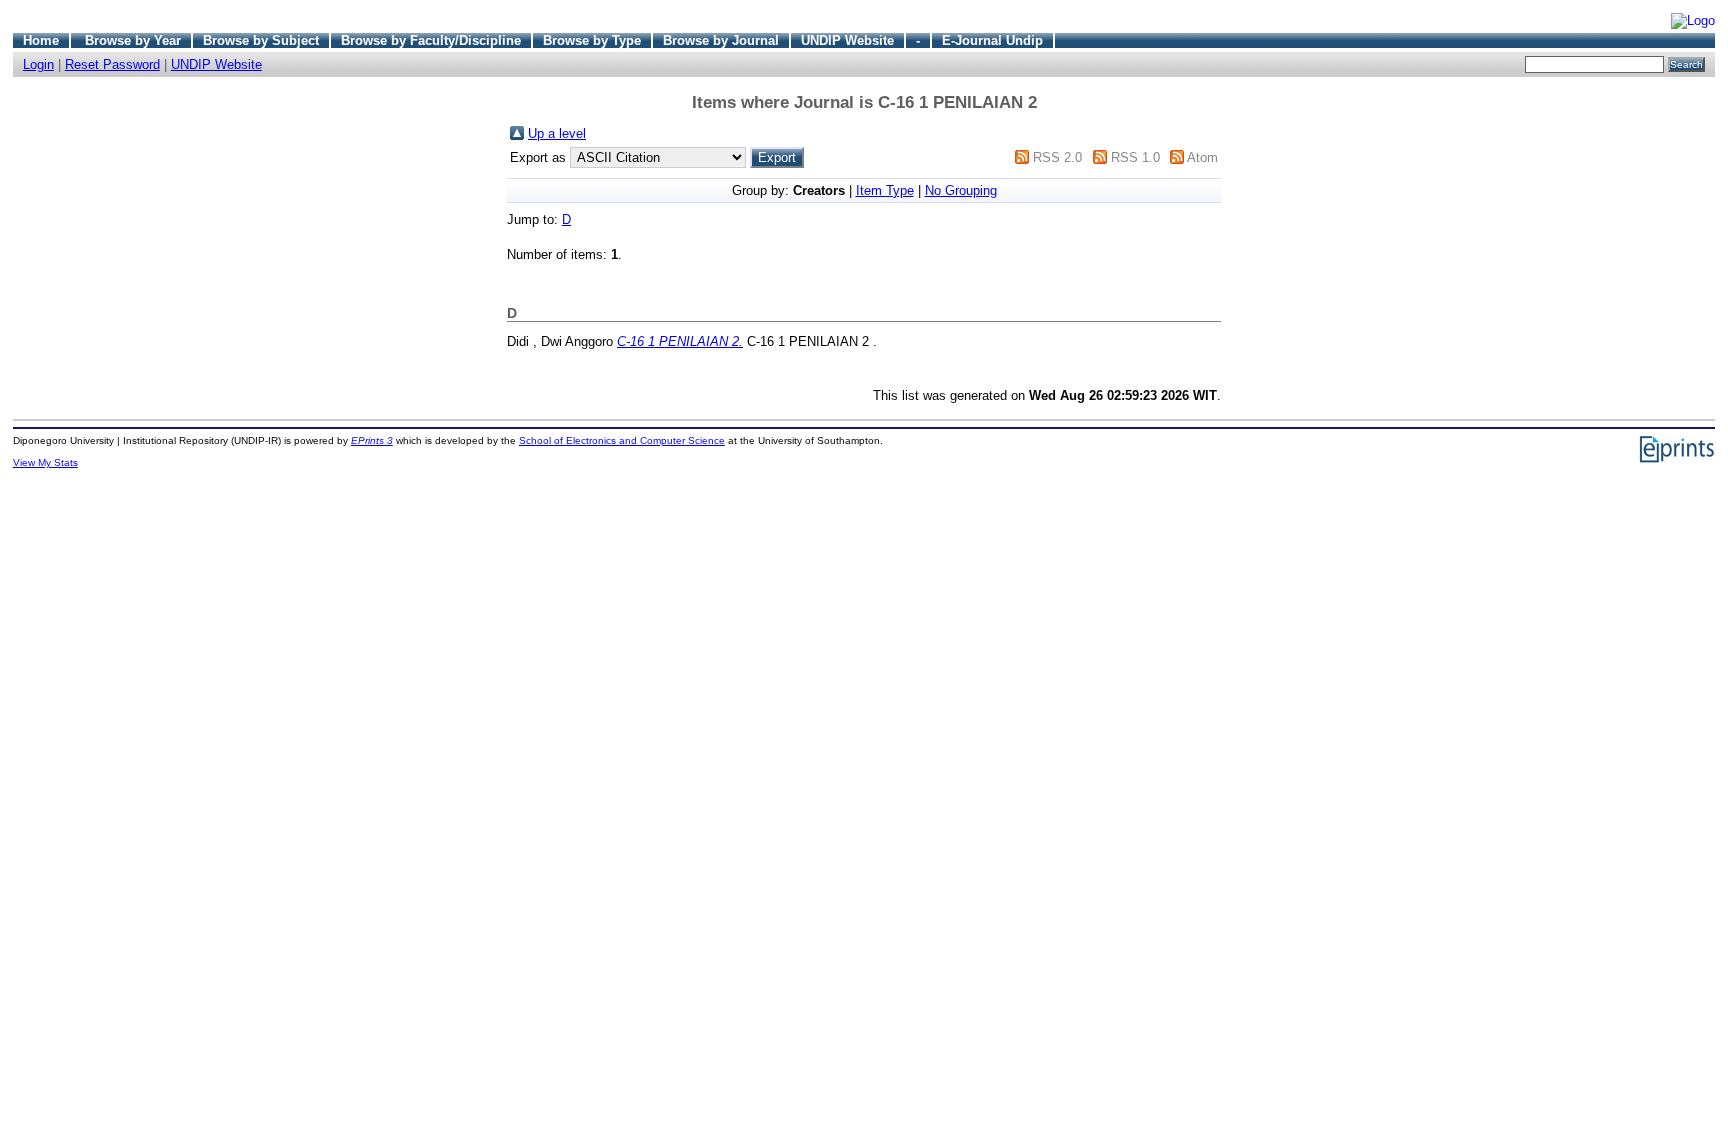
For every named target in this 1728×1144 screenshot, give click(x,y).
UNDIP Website (847, 40)
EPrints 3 (372, 440)
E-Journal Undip (992, 40)
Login (38, 64)
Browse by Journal (721, 40)
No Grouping (961, 190)
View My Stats (45, 462)
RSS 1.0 (1135, 157)
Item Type (885, 190)
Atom (1202, 157)
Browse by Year (133, 40)
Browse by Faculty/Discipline (431, 40)
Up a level (557, 133)
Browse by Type (592, 40)
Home (41, 40)
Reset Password (112, 64)
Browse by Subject (261, 40)
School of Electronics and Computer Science (622, 440)
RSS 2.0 (1057, 157)
